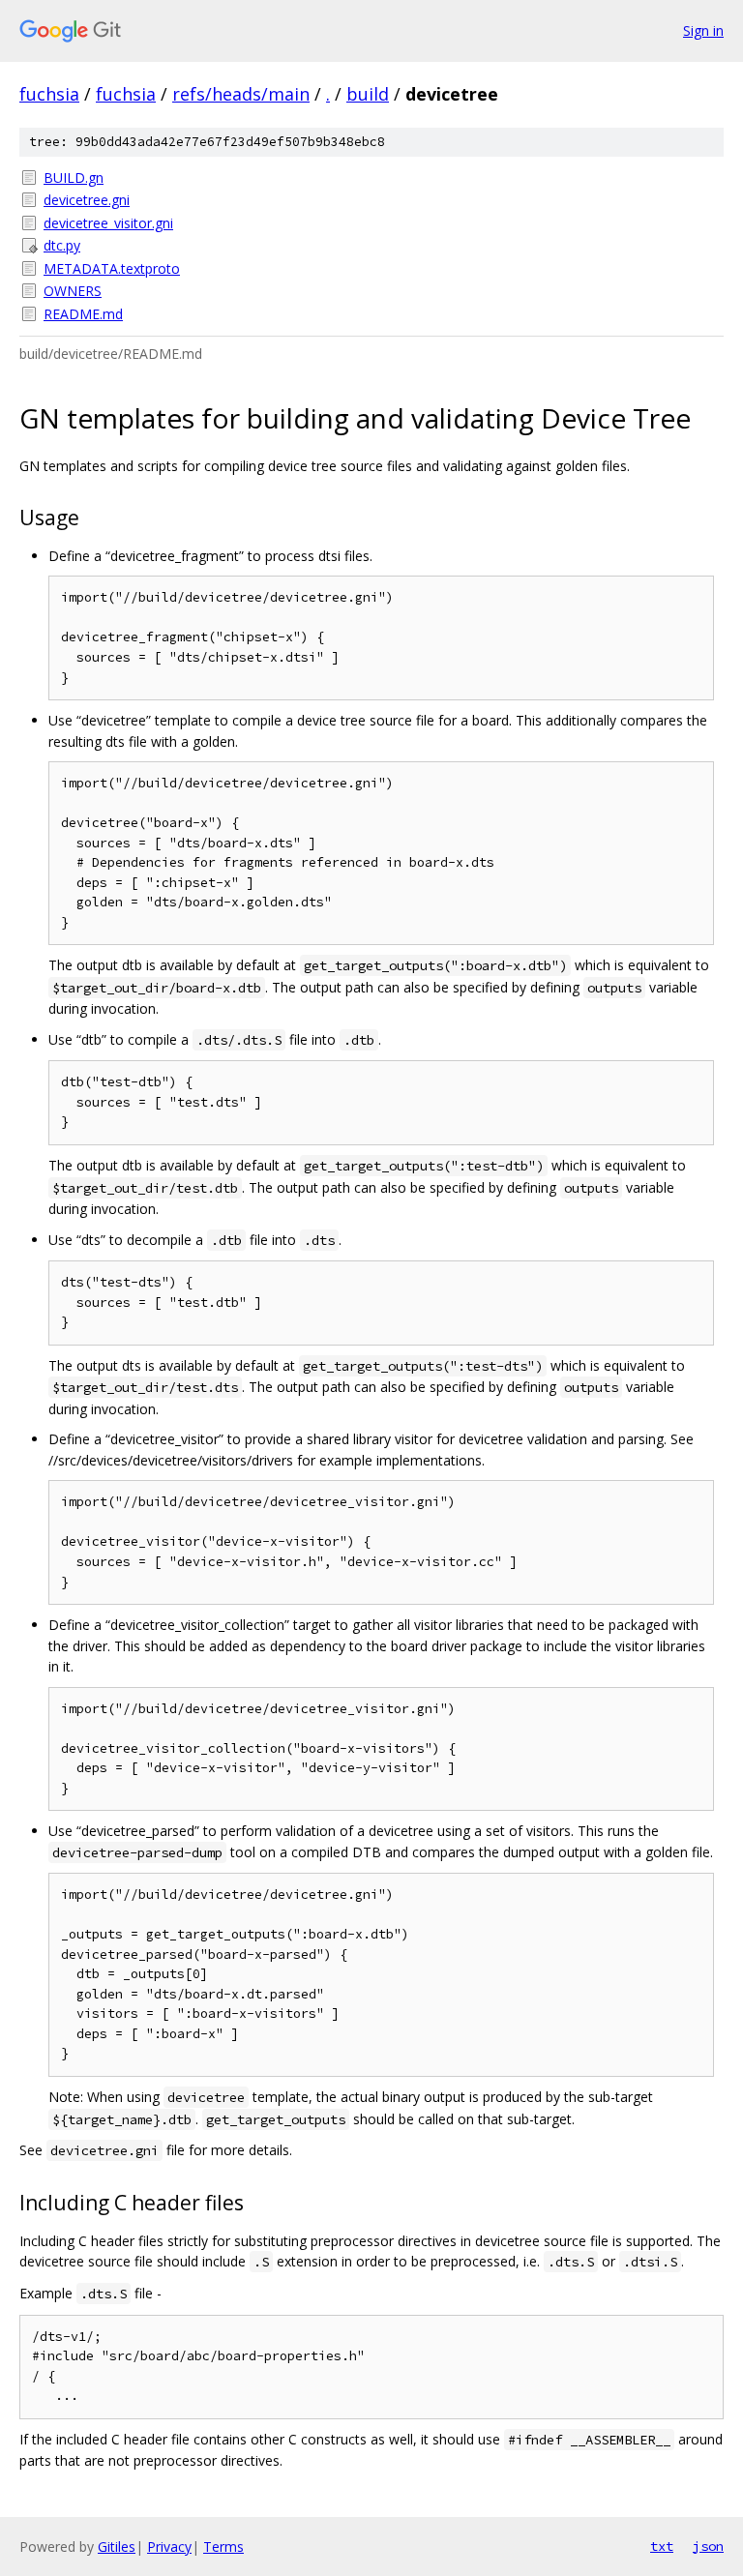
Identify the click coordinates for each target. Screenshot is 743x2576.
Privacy (169, 2546)
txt (662, 2546)
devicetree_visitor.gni (108, 223)
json (708, 2546)
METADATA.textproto (112, 268)
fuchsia (49, 94)
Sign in (703, 30)
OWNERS (73, 291)
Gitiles (117, 2546)
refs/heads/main (241, 94)
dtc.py (62, 245)
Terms (223, 2546)
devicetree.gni (87, 200)
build (368, 94)
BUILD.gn (74, 178)
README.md (83, 314)
